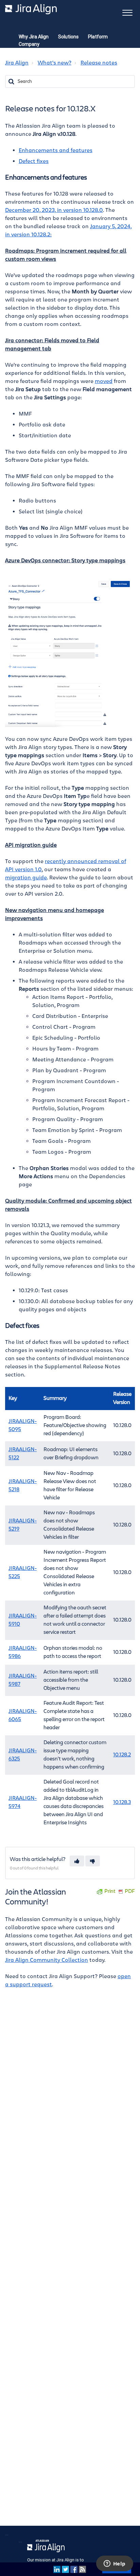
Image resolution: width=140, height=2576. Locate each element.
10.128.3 (122, 1802)
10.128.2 (122, 1755)
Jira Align (17, 63)
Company (29, 44)
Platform (98, 37)
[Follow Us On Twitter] (65, 2569)
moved (104, 381)
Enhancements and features (56, 150)
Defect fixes (34, 161)
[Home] (31, 9)
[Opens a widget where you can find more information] (115, 2564)
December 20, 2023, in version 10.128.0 (54, 210)
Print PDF (120, 1891)
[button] (127, 12)
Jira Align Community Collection (47, 1960)
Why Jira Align (34, 37)
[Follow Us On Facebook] (74, 2569)
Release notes (99, 63)
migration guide (26, 878)
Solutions (68, 37)
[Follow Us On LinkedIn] (57, 2569)
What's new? (55, 63)
